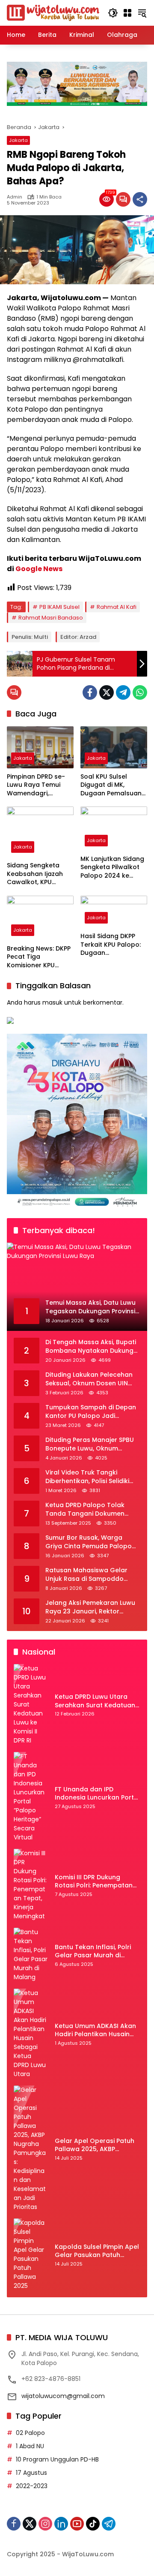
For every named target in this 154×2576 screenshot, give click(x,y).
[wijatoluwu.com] (53, 12)
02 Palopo (30, 2433)
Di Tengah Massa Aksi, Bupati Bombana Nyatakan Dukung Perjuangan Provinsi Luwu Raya (91, 1347)
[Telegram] (123, 692)
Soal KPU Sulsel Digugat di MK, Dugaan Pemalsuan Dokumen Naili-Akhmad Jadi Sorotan (111, 785)
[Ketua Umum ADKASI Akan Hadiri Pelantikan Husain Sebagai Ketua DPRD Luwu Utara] (31, 2034)
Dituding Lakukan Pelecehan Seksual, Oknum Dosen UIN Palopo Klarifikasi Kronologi (89, 1379)
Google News (39, 569)
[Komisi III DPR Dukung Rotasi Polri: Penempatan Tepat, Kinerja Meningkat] (31, 1885)
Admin (15, 197)
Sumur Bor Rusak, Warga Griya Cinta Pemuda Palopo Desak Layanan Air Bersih (89, 1542)
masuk (52, 1002)
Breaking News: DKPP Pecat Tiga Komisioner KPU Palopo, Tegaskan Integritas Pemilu (39, 957)
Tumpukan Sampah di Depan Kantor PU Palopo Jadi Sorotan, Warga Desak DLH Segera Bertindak (91, 1412)
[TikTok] (93, 2524)
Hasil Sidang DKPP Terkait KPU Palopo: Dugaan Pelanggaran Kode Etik (111, 945)
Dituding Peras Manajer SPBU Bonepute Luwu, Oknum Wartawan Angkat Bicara (90, 1444)
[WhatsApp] (140, 692)
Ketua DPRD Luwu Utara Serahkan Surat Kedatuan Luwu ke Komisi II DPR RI (95, 1701)
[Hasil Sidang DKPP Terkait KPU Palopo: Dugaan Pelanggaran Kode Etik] (114, 912)
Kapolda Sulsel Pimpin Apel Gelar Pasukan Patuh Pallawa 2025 (97, 2251)
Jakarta (18, 140)
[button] (113, 13)
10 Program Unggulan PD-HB (57, 2459)
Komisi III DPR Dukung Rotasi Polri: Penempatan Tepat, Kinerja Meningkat (94, 1882)
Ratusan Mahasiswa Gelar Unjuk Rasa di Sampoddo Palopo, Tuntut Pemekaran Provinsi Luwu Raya (87, 1575)
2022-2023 (32, 2486)
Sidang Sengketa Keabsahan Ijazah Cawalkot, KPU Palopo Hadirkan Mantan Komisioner (37, 874)
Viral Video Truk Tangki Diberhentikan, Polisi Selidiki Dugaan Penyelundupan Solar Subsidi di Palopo (92, 1477)
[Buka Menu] (127, 13)
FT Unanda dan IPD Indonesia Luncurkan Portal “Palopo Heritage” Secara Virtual (97, 1794)
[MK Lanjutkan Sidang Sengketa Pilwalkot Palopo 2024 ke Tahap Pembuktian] (114, 828)
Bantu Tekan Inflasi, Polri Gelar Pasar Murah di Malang (93, 1952)
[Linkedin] (61, 2524)
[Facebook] (90, 692)
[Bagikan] (140, 199)
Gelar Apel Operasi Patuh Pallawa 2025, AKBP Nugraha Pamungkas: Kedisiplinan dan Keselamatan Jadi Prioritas (97, 2145)
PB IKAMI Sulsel (59, 607)
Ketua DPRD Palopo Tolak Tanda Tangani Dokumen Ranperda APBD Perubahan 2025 (88, 1509)
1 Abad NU (30, 2446)
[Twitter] (107, 692)
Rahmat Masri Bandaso (51, 618)
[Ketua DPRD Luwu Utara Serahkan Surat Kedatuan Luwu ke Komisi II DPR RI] (31, 1705)
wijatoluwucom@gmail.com (63, 2396)
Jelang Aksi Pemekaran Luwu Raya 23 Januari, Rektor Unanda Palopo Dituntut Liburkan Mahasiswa (90, 1607)
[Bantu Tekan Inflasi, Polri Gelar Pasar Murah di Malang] (31, 1955)
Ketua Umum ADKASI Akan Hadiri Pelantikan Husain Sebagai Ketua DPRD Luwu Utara (95, 2030)
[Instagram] (45, 2524)
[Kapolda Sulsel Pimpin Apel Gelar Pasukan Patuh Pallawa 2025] (31, 2254)
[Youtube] (77, 2524)
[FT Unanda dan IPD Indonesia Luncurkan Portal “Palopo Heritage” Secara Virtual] (31, 1797)
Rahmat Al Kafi (117, 607)
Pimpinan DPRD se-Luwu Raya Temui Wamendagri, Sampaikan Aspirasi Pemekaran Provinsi (38, 785)
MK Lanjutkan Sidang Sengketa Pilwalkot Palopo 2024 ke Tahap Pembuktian (112, 868)
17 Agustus (31, 2473)
